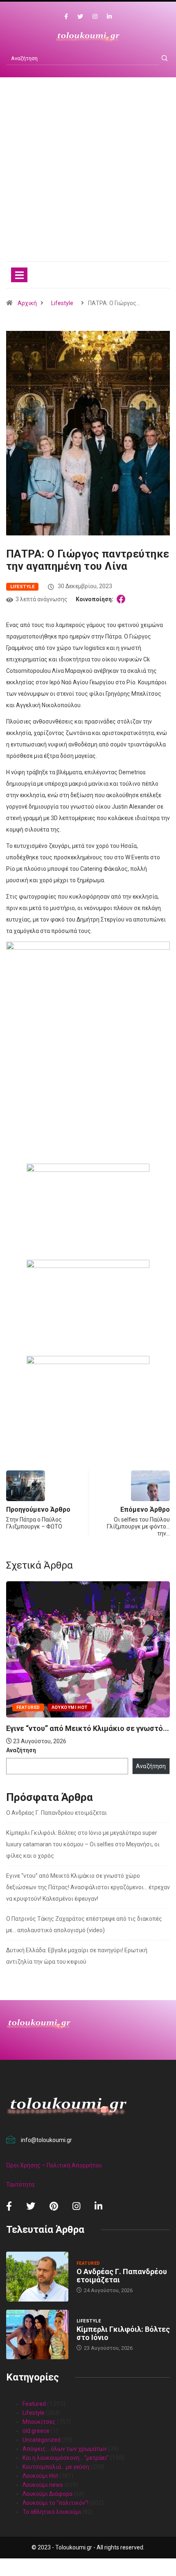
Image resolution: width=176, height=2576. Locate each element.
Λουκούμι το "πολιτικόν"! (55, 2503)
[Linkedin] (109, 17)
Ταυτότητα (20, 2185)
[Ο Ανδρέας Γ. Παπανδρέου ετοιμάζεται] (37, 2277)
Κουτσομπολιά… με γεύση (56, 2467)
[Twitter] (80, 17)
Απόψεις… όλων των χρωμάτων (65, 2449)
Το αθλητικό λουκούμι (52, 2512)
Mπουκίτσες (39, 2422)
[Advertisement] (88, 178)
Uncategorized (42, 2440)
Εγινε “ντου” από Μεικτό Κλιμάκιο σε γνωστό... (88, 1728)
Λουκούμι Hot (70, 1707)
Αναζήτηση (21, 1750)
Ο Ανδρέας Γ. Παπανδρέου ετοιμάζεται (56, 1813)
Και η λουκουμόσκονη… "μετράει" (66, 2458)
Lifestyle (62, 303)
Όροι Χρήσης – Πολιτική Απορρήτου (54, 2165)
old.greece (36, 2431)
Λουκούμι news (43, 2485)
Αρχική (27, 303)
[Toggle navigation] (19, 275)
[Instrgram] (95, 17)
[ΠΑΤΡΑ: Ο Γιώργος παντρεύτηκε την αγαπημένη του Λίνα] (122, 599)
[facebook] (66, 17)
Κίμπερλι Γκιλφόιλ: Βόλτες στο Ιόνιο (123, 2333)
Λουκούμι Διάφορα (47, 2494)
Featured (28, 1707)
